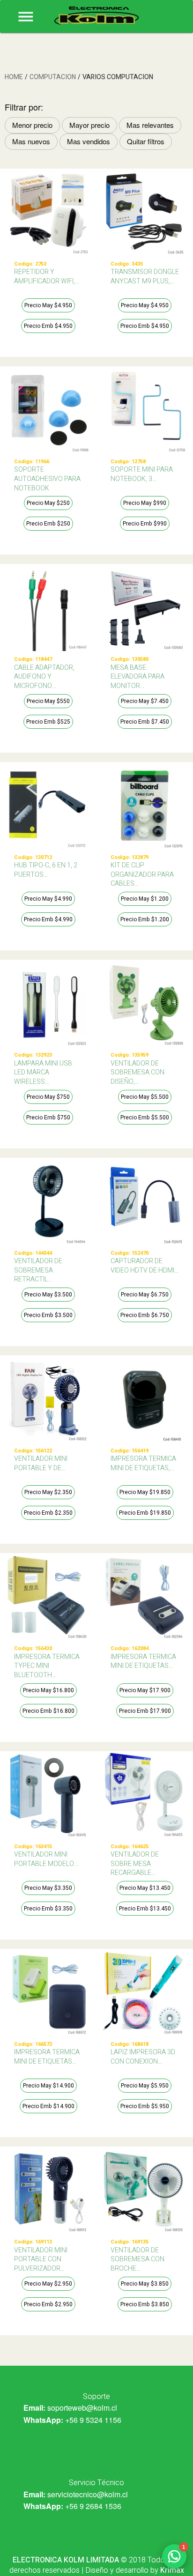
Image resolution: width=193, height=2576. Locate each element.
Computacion (53, 77)
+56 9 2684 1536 (93, 2506)
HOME (14, 77)
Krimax (172, 2570)
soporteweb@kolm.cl (82, 2408)
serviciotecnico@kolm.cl (88, 2494)
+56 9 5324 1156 (93, 2420)
